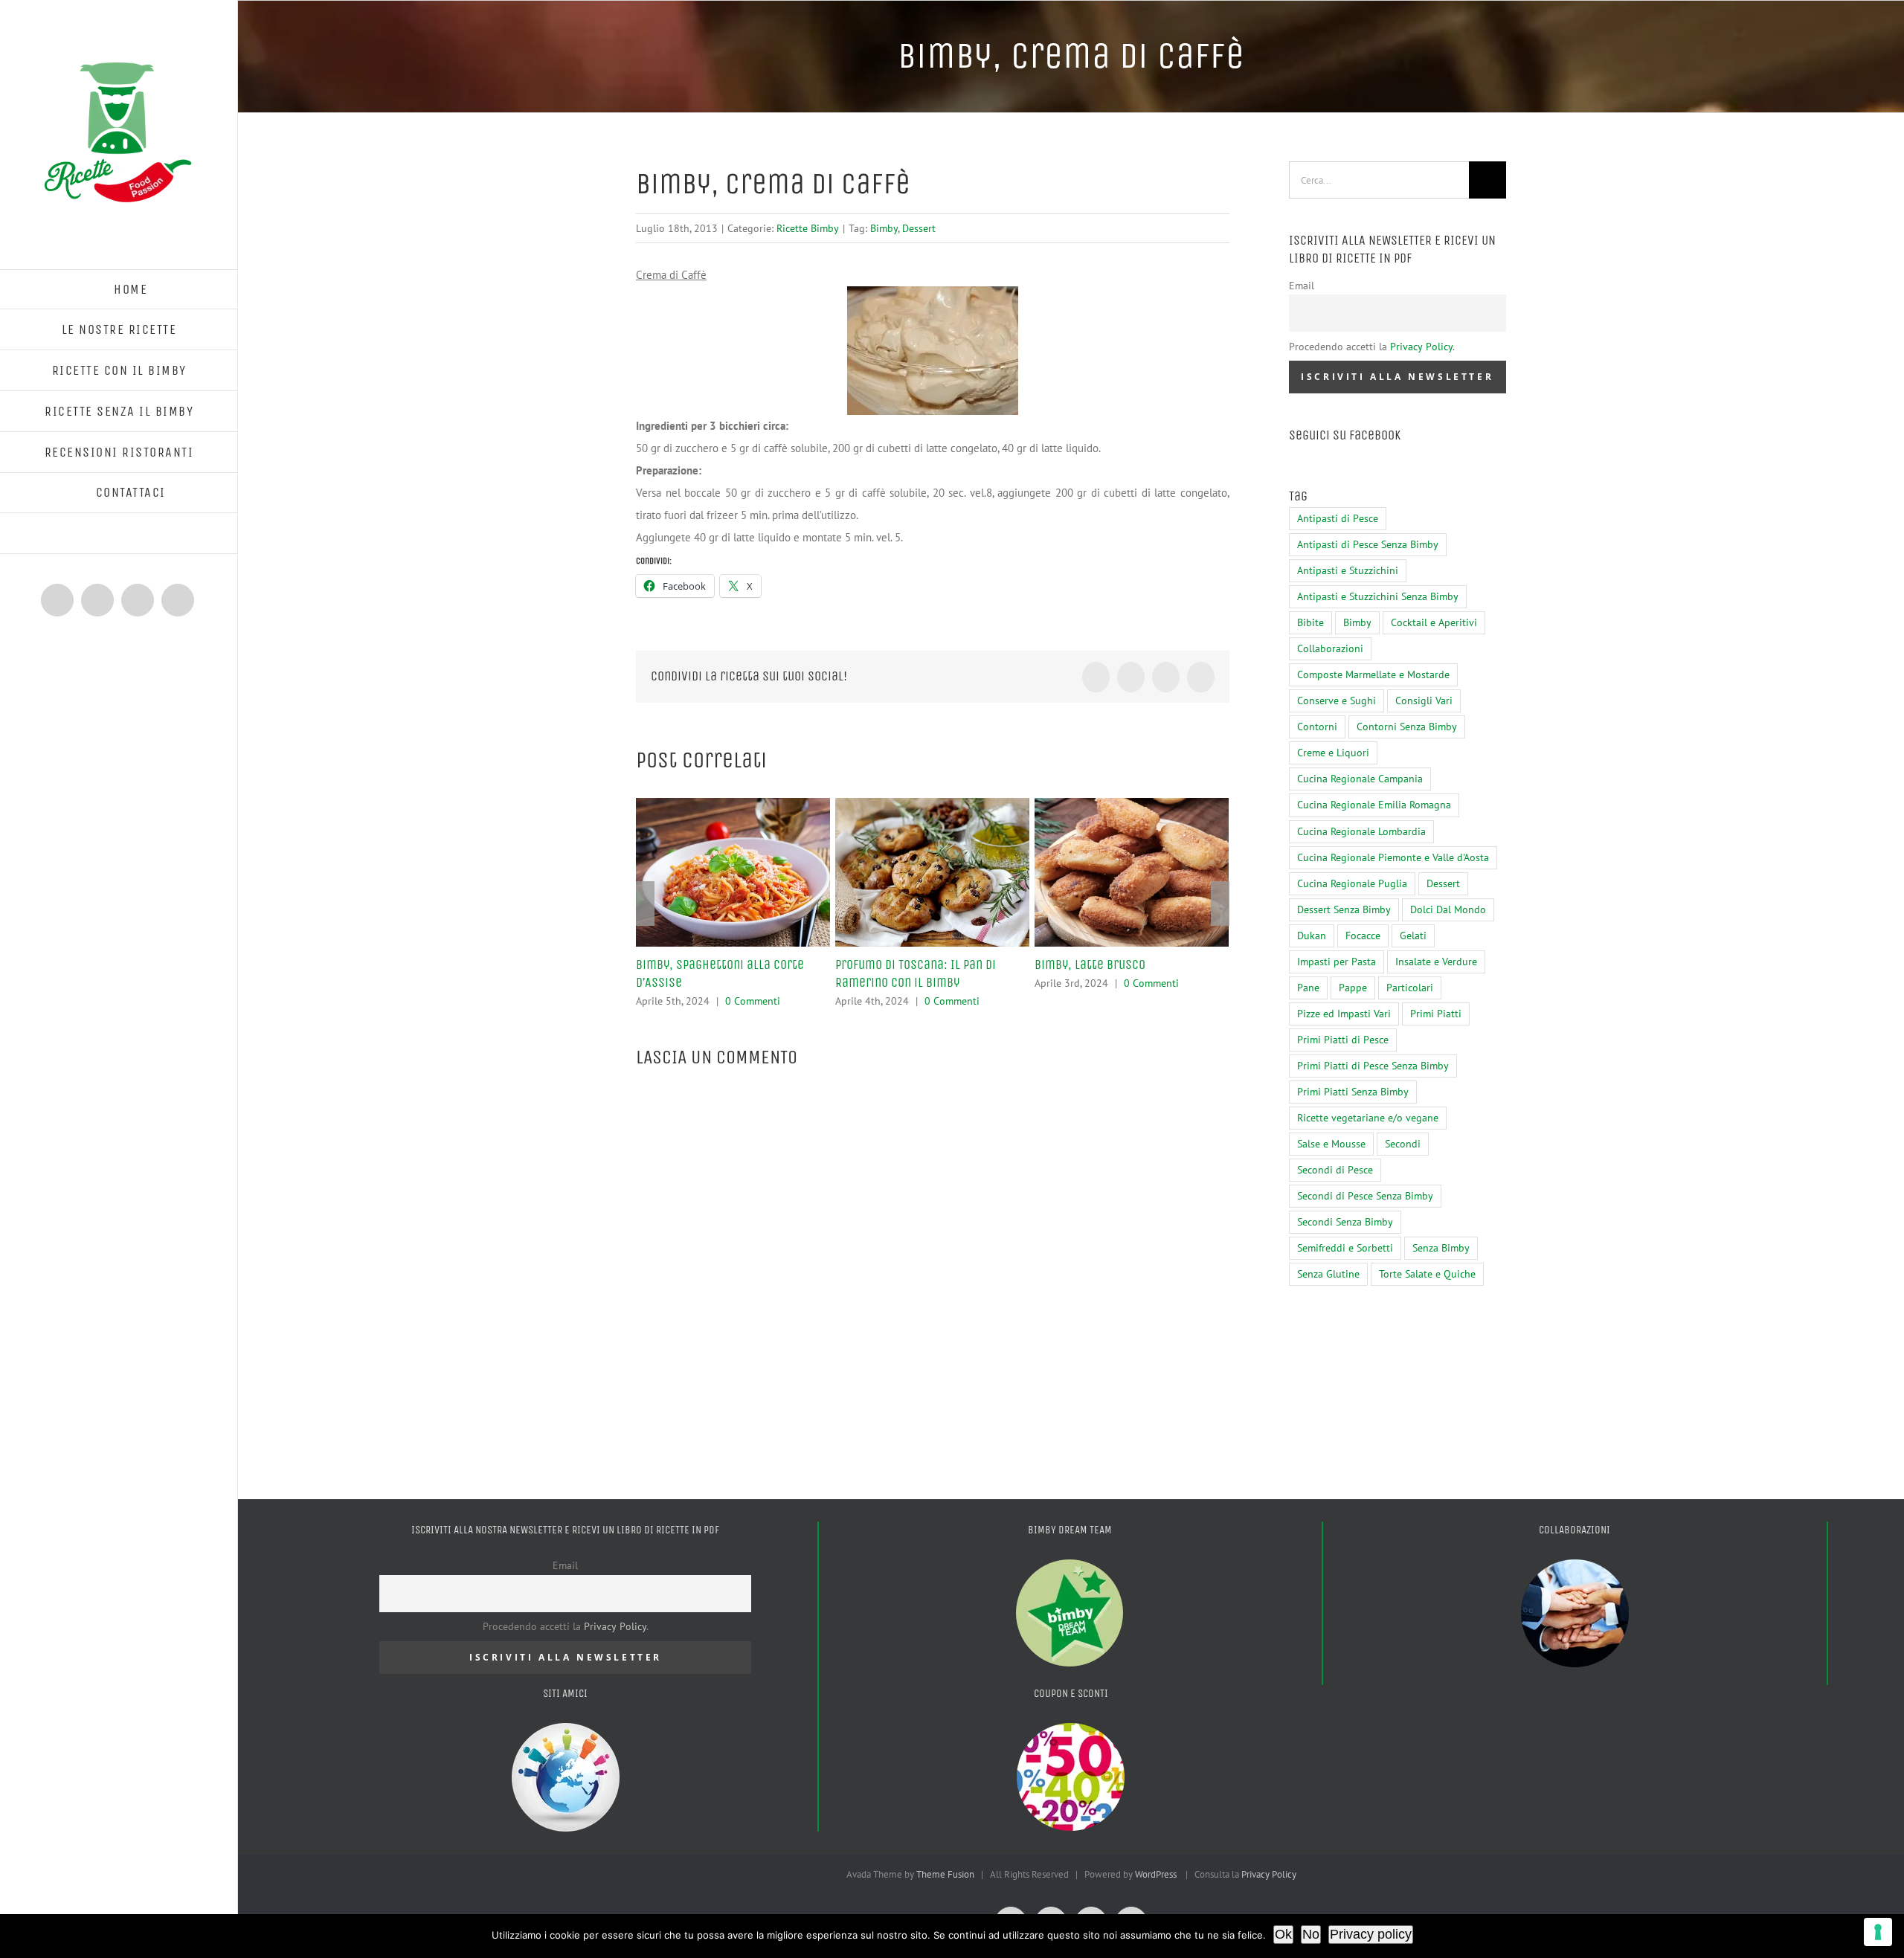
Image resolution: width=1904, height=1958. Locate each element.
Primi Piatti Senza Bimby (1353, 1092)
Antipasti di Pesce (1338, 518)
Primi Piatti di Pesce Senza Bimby (1373, 1066)
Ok (1283, 1934)
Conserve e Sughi (1337, 701)
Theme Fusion (945, 1874)
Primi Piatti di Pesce (1343, 1040)
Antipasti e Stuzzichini (1348, 570)
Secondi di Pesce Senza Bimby (1365, 1196)
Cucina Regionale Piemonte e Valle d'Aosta (1393, 857)
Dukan (1312, 935)
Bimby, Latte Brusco (1090, 964)
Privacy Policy (1421, 347)
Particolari (1410, 988)
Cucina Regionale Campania (1360, 779)
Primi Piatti (1436, 1014)
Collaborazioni (1330, 648)
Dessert (919, 228)
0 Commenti (753, 1001)
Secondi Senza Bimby (1345, 1222)
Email (1302, 286)
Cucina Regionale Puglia (1352, 883)
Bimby (884, 228)
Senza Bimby (1441, 1248)
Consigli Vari (1424, 701)
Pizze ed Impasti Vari (1344, 1014)
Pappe (1353, 988)
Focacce (1363, 935)
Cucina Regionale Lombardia (1361, 831)
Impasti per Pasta (1337, 962)
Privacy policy (1371, 1934)
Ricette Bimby (808, 228)
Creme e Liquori (1333, 753)
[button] (119, 534)
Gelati (1413, 935)
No (1311, 1934)
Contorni (1317, 727)
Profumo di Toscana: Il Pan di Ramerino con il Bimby (916, 973)
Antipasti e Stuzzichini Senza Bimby (1378, 596)
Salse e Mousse (1331, 1144)
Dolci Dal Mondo (1448, 909)
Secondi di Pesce (1335, 1170)
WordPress (1156, 1874)
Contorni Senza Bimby (1407, 727)
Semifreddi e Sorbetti (1345, 1248)
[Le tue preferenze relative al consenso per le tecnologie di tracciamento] (1878, 1932)
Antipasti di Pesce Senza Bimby (1368, 544)
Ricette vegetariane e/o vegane (1368, 1118)
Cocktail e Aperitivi (1434, 622)
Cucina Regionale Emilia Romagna (1374, 805)
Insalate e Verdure (1436, 962)
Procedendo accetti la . (1372, 347)
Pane (1308, 988)
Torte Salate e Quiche (1427, 1274)
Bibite (1310, 622)
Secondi (1403, 1144)
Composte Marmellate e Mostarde (1373, 674)
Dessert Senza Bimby (1344, 909)
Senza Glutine (1328, 1274)
